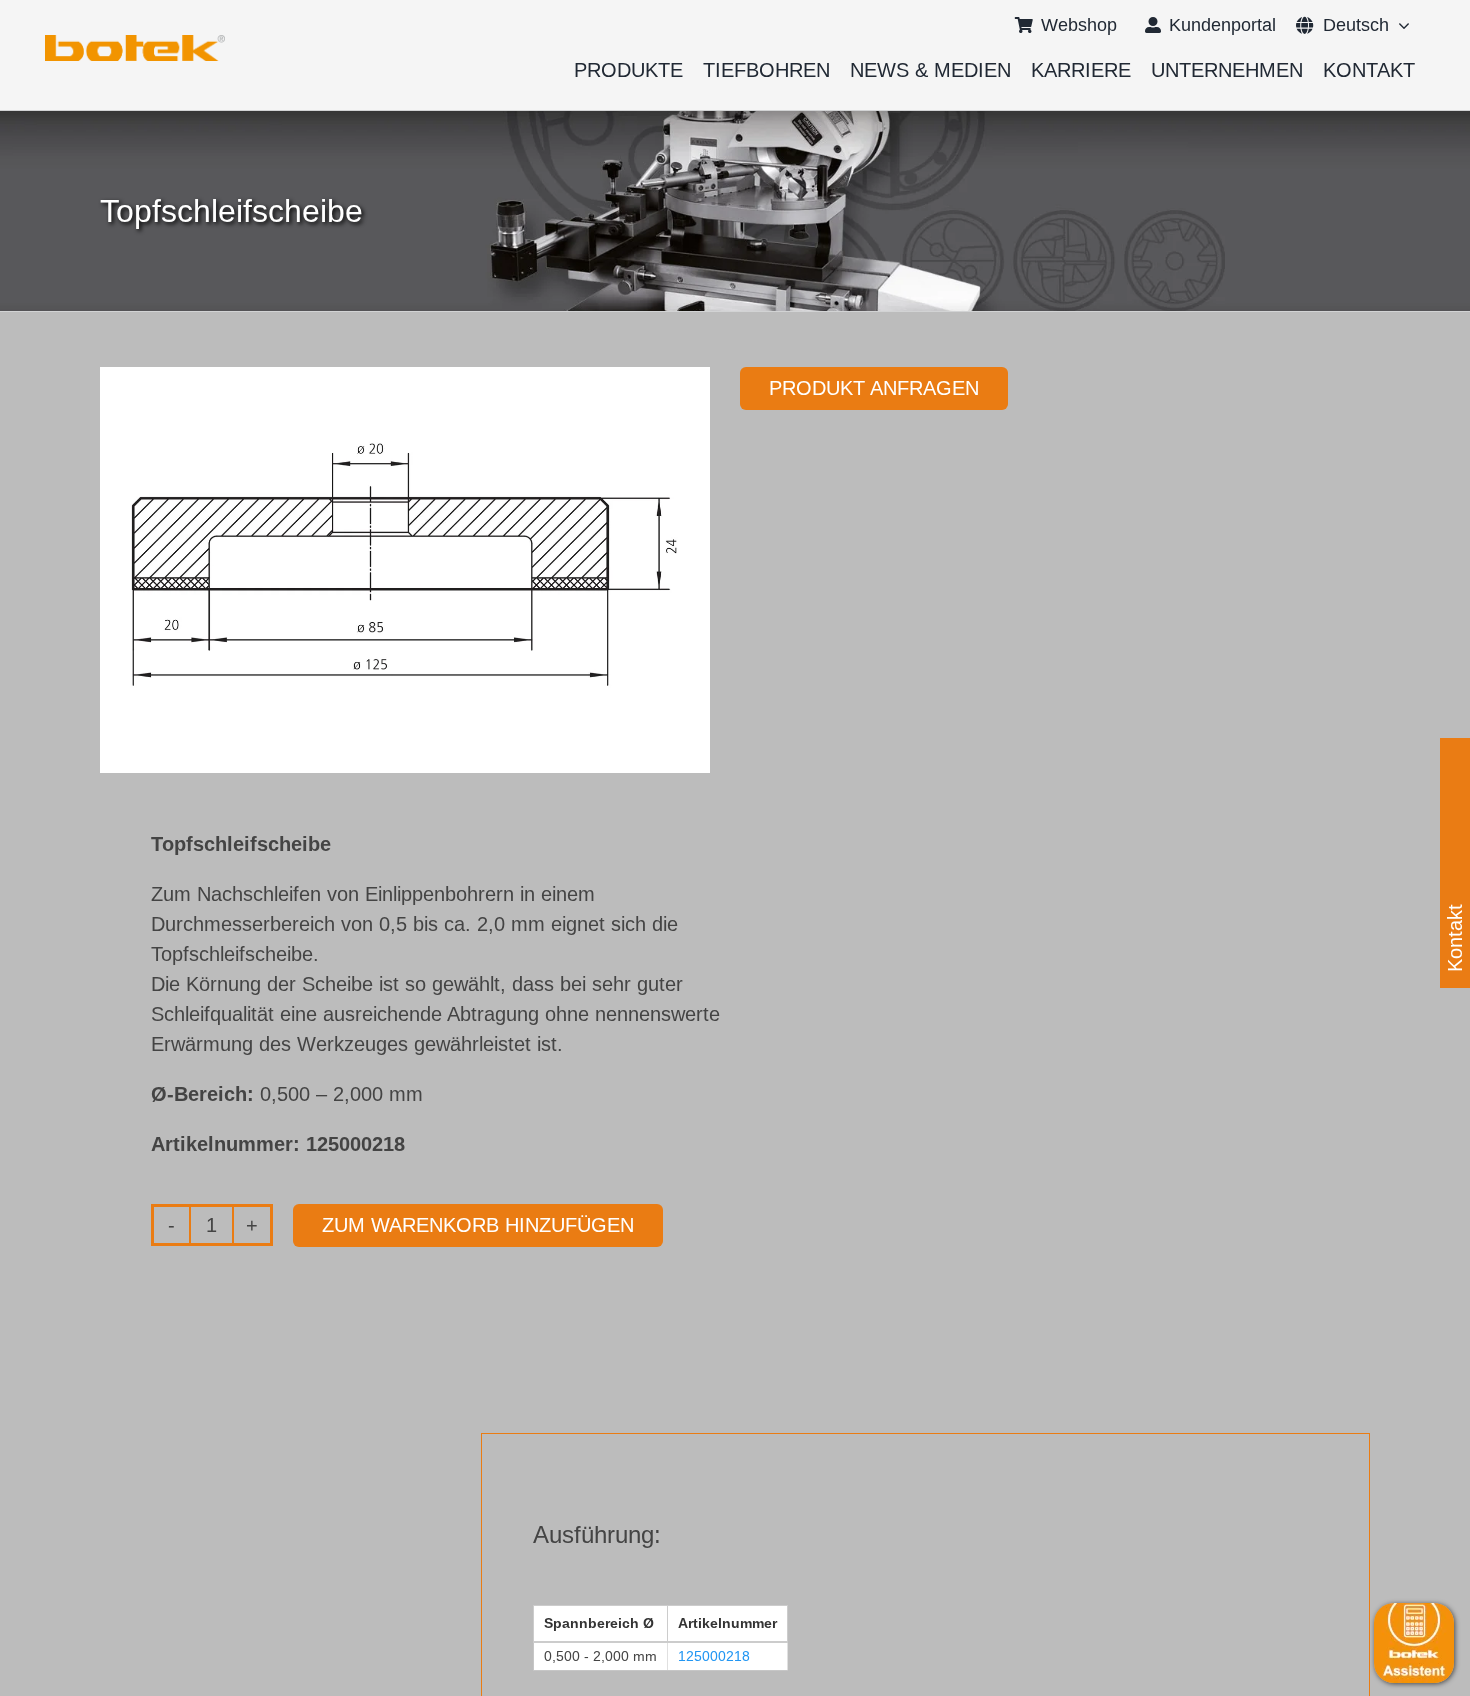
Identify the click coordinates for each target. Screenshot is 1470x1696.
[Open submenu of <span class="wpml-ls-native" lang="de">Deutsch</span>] (1399, 25)
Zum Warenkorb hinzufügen (478, 1225)
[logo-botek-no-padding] (135, 42)
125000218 (714, 1656)
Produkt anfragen (874, 388)
